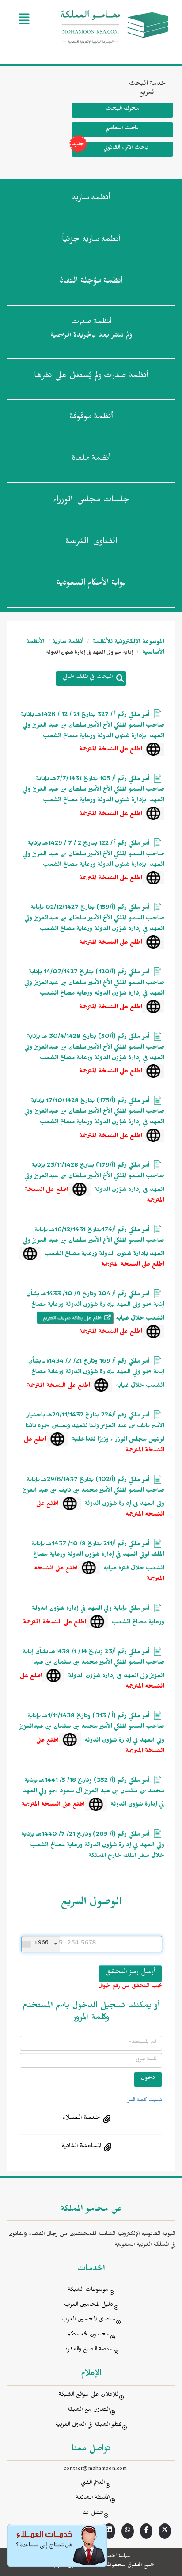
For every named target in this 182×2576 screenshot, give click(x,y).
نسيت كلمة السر (145, 2101)
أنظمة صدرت (91, 377)
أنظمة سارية (68, 643)
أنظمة (91, 199)
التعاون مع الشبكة (88, 2410)
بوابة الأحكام (91, 584)
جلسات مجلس (91, 501)
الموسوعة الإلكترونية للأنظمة (128, 643)
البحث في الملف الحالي (88, 678)
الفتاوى (91, 543)
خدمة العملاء (81, 2119)
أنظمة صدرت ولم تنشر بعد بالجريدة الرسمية (91, 330)
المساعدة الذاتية (81, 2147)
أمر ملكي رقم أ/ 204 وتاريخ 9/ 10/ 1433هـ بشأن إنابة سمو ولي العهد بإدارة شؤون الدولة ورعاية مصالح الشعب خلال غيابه (95, 1307)
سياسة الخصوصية (114, 2557)
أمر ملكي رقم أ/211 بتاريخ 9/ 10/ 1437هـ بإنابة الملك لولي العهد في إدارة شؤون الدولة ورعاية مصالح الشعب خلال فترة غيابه (98, 1557)
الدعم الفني (93, 2483)
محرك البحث (123, 109)
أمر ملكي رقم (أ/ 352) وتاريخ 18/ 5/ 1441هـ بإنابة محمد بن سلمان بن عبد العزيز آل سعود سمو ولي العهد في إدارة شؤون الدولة (93, 1793)
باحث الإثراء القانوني (126, 148)
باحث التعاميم (122, 129)
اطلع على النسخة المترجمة (111, 750)
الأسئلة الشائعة (93, 2498)
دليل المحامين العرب (89, 2306)
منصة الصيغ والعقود (89, 2350)
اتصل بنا (93, 2513)
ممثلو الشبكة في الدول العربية (88, 2425)
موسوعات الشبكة (88, 2291)
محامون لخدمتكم (88, 2335)
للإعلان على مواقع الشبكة (89, 2395)
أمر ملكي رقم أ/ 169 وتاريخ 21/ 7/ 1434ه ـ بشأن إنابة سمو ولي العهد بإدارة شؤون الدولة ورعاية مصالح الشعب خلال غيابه (96, 1374)
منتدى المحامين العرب (88, 2320)
